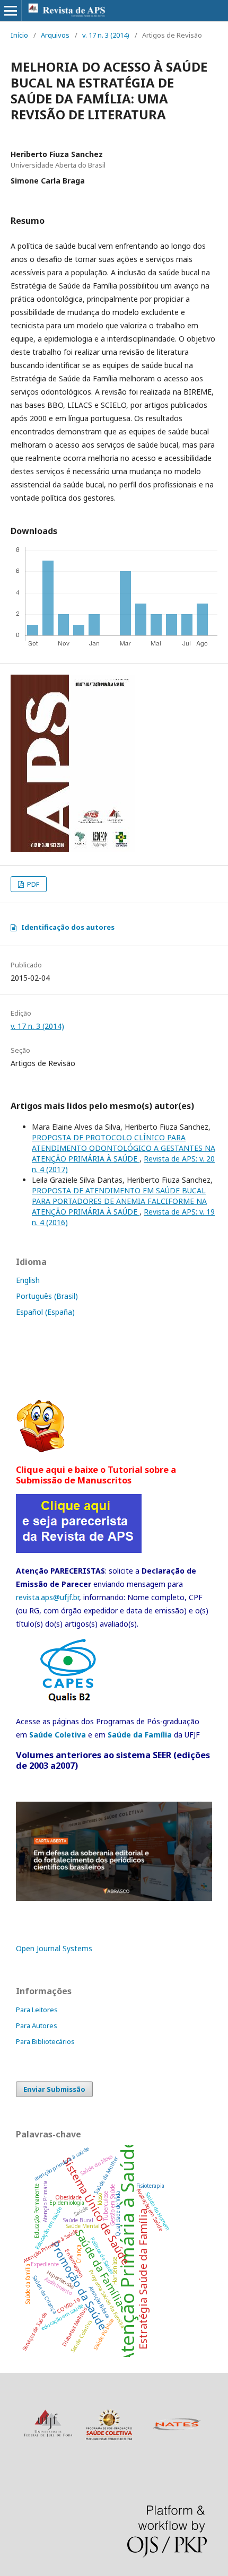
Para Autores (37, 2025)
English (28, 1280)
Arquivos (55, 35)
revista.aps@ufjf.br (47, 1597)
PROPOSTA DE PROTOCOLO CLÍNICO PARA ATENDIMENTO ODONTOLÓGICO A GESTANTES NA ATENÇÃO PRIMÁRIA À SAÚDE (124, 1148)
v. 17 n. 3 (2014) (106, 35)
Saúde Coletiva (58, 1735)
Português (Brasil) (47, 1296)
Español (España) (45, 1312)
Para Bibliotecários (45, 2041)
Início (19, 35)
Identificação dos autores (68, 927)
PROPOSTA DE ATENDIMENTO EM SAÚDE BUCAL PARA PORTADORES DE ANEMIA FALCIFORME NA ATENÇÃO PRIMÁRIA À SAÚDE (119, 1201)
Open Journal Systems (54, 1948)
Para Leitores (37, 2010)
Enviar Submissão (54, 2089)
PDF (32, 884)
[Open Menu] (11, 11)
